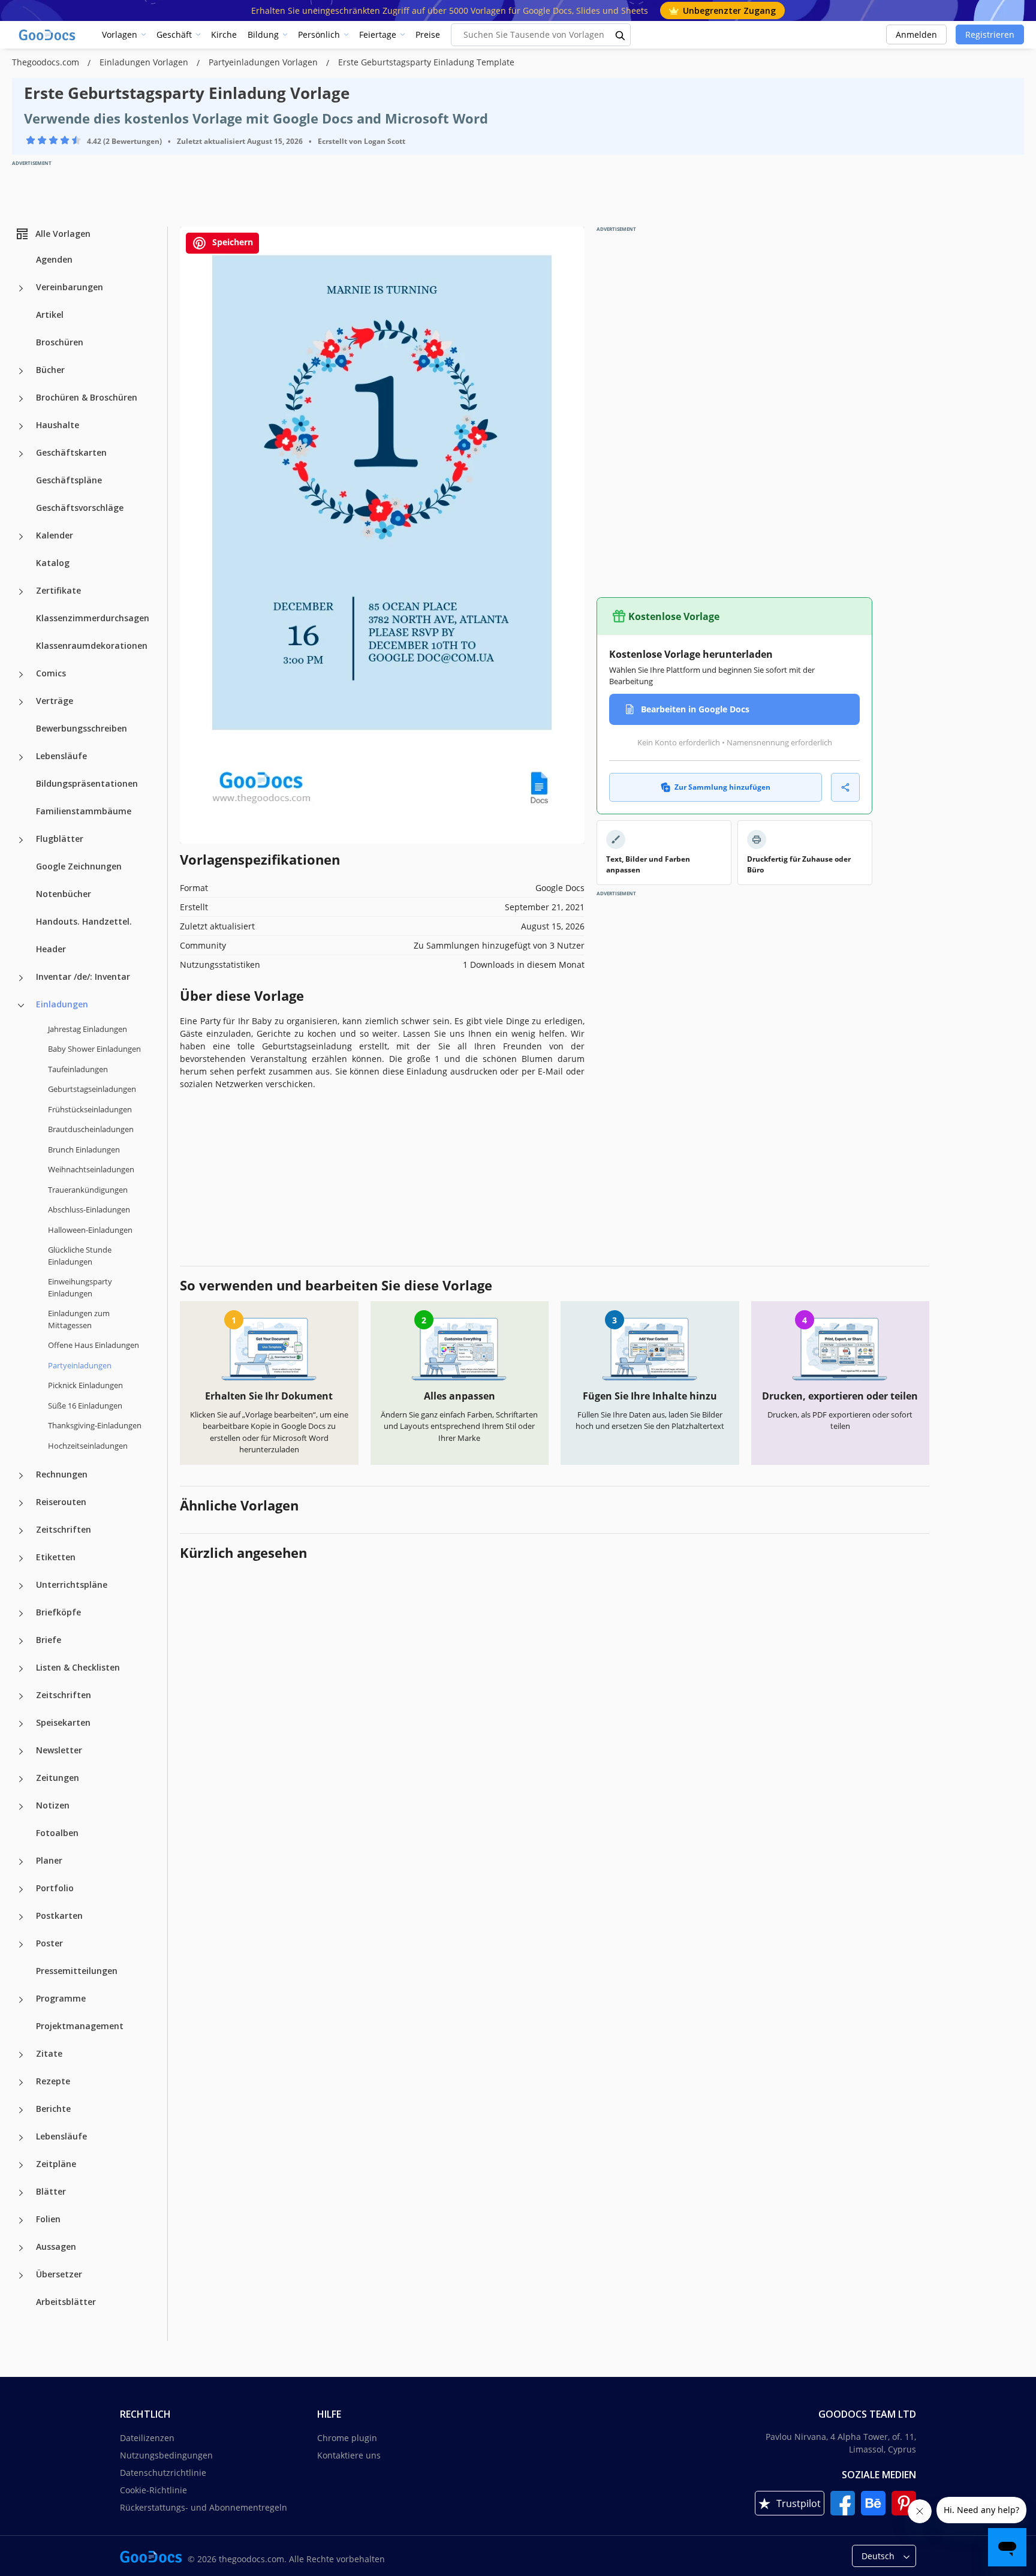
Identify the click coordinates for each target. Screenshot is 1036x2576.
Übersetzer (59, 2274)
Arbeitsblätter (66, 2302)
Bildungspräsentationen (87, 783)
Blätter (51, 2191)
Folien (48, 2219)
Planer (49, 1860)
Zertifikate (58, 590)
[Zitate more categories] (21, 2055)
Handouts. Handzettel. (84, 921)
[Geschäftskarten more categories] (21, 454)
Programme (61, 1998)
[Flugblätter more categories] (21, 840)
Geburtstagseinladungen (92, 1089)
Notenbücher (64, 894)
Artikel (50, 315)
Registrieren (990, 34)
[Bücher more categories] (21, 371)
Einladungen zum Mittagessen (79, 1319)
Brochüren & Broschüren (87, 397)
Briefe (49, 1640)
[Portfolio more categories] (21, 1889)
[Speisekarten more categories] (21, 1724)
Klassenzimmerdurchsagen (93, 618)
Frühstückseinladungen (90, 1109)
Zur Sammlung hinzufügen (722, 787)
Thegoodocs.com (47, 62)
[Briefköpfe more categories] (21, 1614)
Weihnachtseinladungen (91, 1169)
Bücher (50, 370)
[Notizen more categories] (21, 1807)
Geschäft (174, 34)
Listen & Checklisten (78, 1667)
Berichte (53, 2109)
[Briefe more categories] (21, 1641)
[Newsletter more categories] (21, 1752)
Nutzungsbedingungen (166, 2455)
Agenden (54, 259)
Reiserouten (61, 1502)
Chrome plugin (347, 2438)
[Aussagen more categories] (21, 2248)
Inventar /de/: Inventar (83, 976)
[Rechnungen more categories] (21, 1476)
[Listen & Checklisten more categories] (21, 1669)
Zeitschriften (64, 1529)
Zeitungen (58, 1778)
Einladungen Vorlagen (145, 62)
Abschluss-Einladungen (89, 1209)
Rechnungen (62, 1474)
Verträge (55, 701)
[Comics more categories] (21, 675)
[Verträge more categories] (21, 702)
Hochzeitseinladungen (88, 1446)
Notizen (53, 1805)
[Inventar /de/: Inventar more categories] (21, 978)
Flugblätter (60, 839)
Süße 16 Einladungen (85, 1406)
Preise (428, 34)
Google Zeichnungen (79, 866)
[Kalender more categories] (21, 537)
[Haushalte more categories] (21, 426)
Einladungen (62, 1004)
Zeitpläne (56, 2164)
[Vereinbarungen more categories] (21, 288)
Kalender (55, 535)
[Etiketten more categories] (21, 1558)
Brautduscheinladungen (91, 1129)
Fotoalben (57, 1833)
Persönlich (319, 34)
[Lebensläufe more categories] (21, 757)
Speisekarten (63, 1722)
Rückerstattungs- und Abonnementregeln (204, 2507)
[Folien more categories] (21, 2220)
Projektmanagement (80, 2026)
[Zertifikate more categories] (21, 592)
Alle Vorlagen (63, 234)
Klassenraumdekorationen (92, 645)
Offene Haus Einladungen (94, 1345)
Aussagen (56, 2247)
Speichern (231, 242)
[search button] (621, 35)
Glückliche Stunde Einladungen (80, 1256)
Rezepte (53, 2081)
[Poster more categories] (21, 1945)
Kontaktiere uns (349, 2455)
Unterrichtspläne (72, 1585)
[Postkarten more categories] (21, 1917)
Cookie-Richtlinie (153, 2490)
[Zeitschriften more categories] (21, 1531)
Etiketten (56, 1557)
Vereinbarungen (70, 287)
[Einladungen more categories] (21, 1006)
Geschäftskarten (71, 452)
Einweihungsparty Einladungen (80, 1287)
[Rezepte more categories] (21, 2083)
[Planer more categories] (21, 1862)
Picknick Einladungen (85, 1385)
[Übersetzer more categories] (21, 2276)
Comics (51, 673)
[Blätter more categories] (21, 2193)
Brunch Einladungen (84, 1149)
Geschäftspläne (69, 480)
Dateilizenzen (147, 2438)
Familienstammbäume (84, 811)
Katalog (53, 563)
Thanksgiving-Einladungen (95, 1425)
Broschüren (60, 342)
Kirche (224, 34)
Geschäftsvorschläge (80, 508)
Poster (49, 1943)
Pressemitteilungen (77, 1971)
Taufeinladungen (78, 1069)
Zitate (49, 2053)
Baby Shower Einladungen (94, 1049)
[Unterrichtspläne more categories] (21, 1586)
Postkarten (59, 1916)
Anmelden (916, 34)
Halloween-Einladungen (90, 1230)
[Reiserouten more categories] (21, 1503)
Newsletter (59, 1750)
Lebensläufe (61, 756)
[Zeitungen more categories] (21, 1779)
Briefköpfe (58, 1612)
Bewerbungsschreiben (82, 728)
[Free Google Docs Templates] (48, 35)
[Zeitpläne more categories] (21, 2165)
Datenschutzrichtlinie (163, 2473)
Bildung (263, 34)
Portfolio (55, 1888)
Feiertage (378, 34)
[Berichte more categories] (21, 2110)
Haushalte (58, 425)
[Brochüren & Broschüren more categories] (21, 399)
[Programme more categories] (21, 2000)
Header (51, 949)
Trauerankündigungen (88, 1190)
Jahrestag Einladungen (88, 1029)
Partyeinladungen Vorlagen (264, 62)
